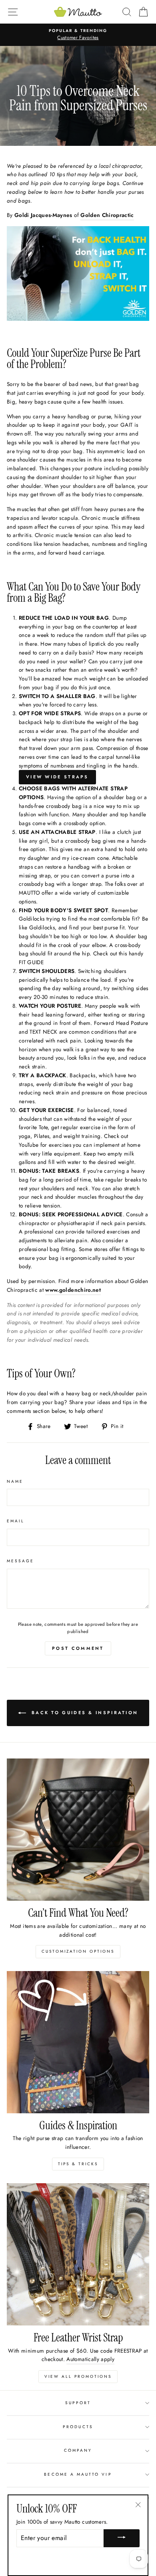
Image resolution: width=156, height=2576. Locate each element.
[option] (78, 35)
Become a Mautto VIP (78, 2474)
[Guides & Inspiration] (78, 2042)
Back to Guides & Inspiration (84, 1713)
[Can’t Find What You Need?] (78, 1830)
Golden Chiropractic (107, 215)
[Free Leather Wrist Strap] (78, 2254)
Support (78, 2403)
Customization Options (78, 1951)
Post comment (78, 1648)
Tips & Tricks (78, 2164)
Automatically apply (90, 2359)
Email (16, 1521)
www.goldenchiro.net (73, 1290)
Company (78, 2450)
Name (15, 1481)
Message (20, 1561)
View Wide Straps (57, 777)
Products (78, 2427)
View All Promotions (78, 2376)
